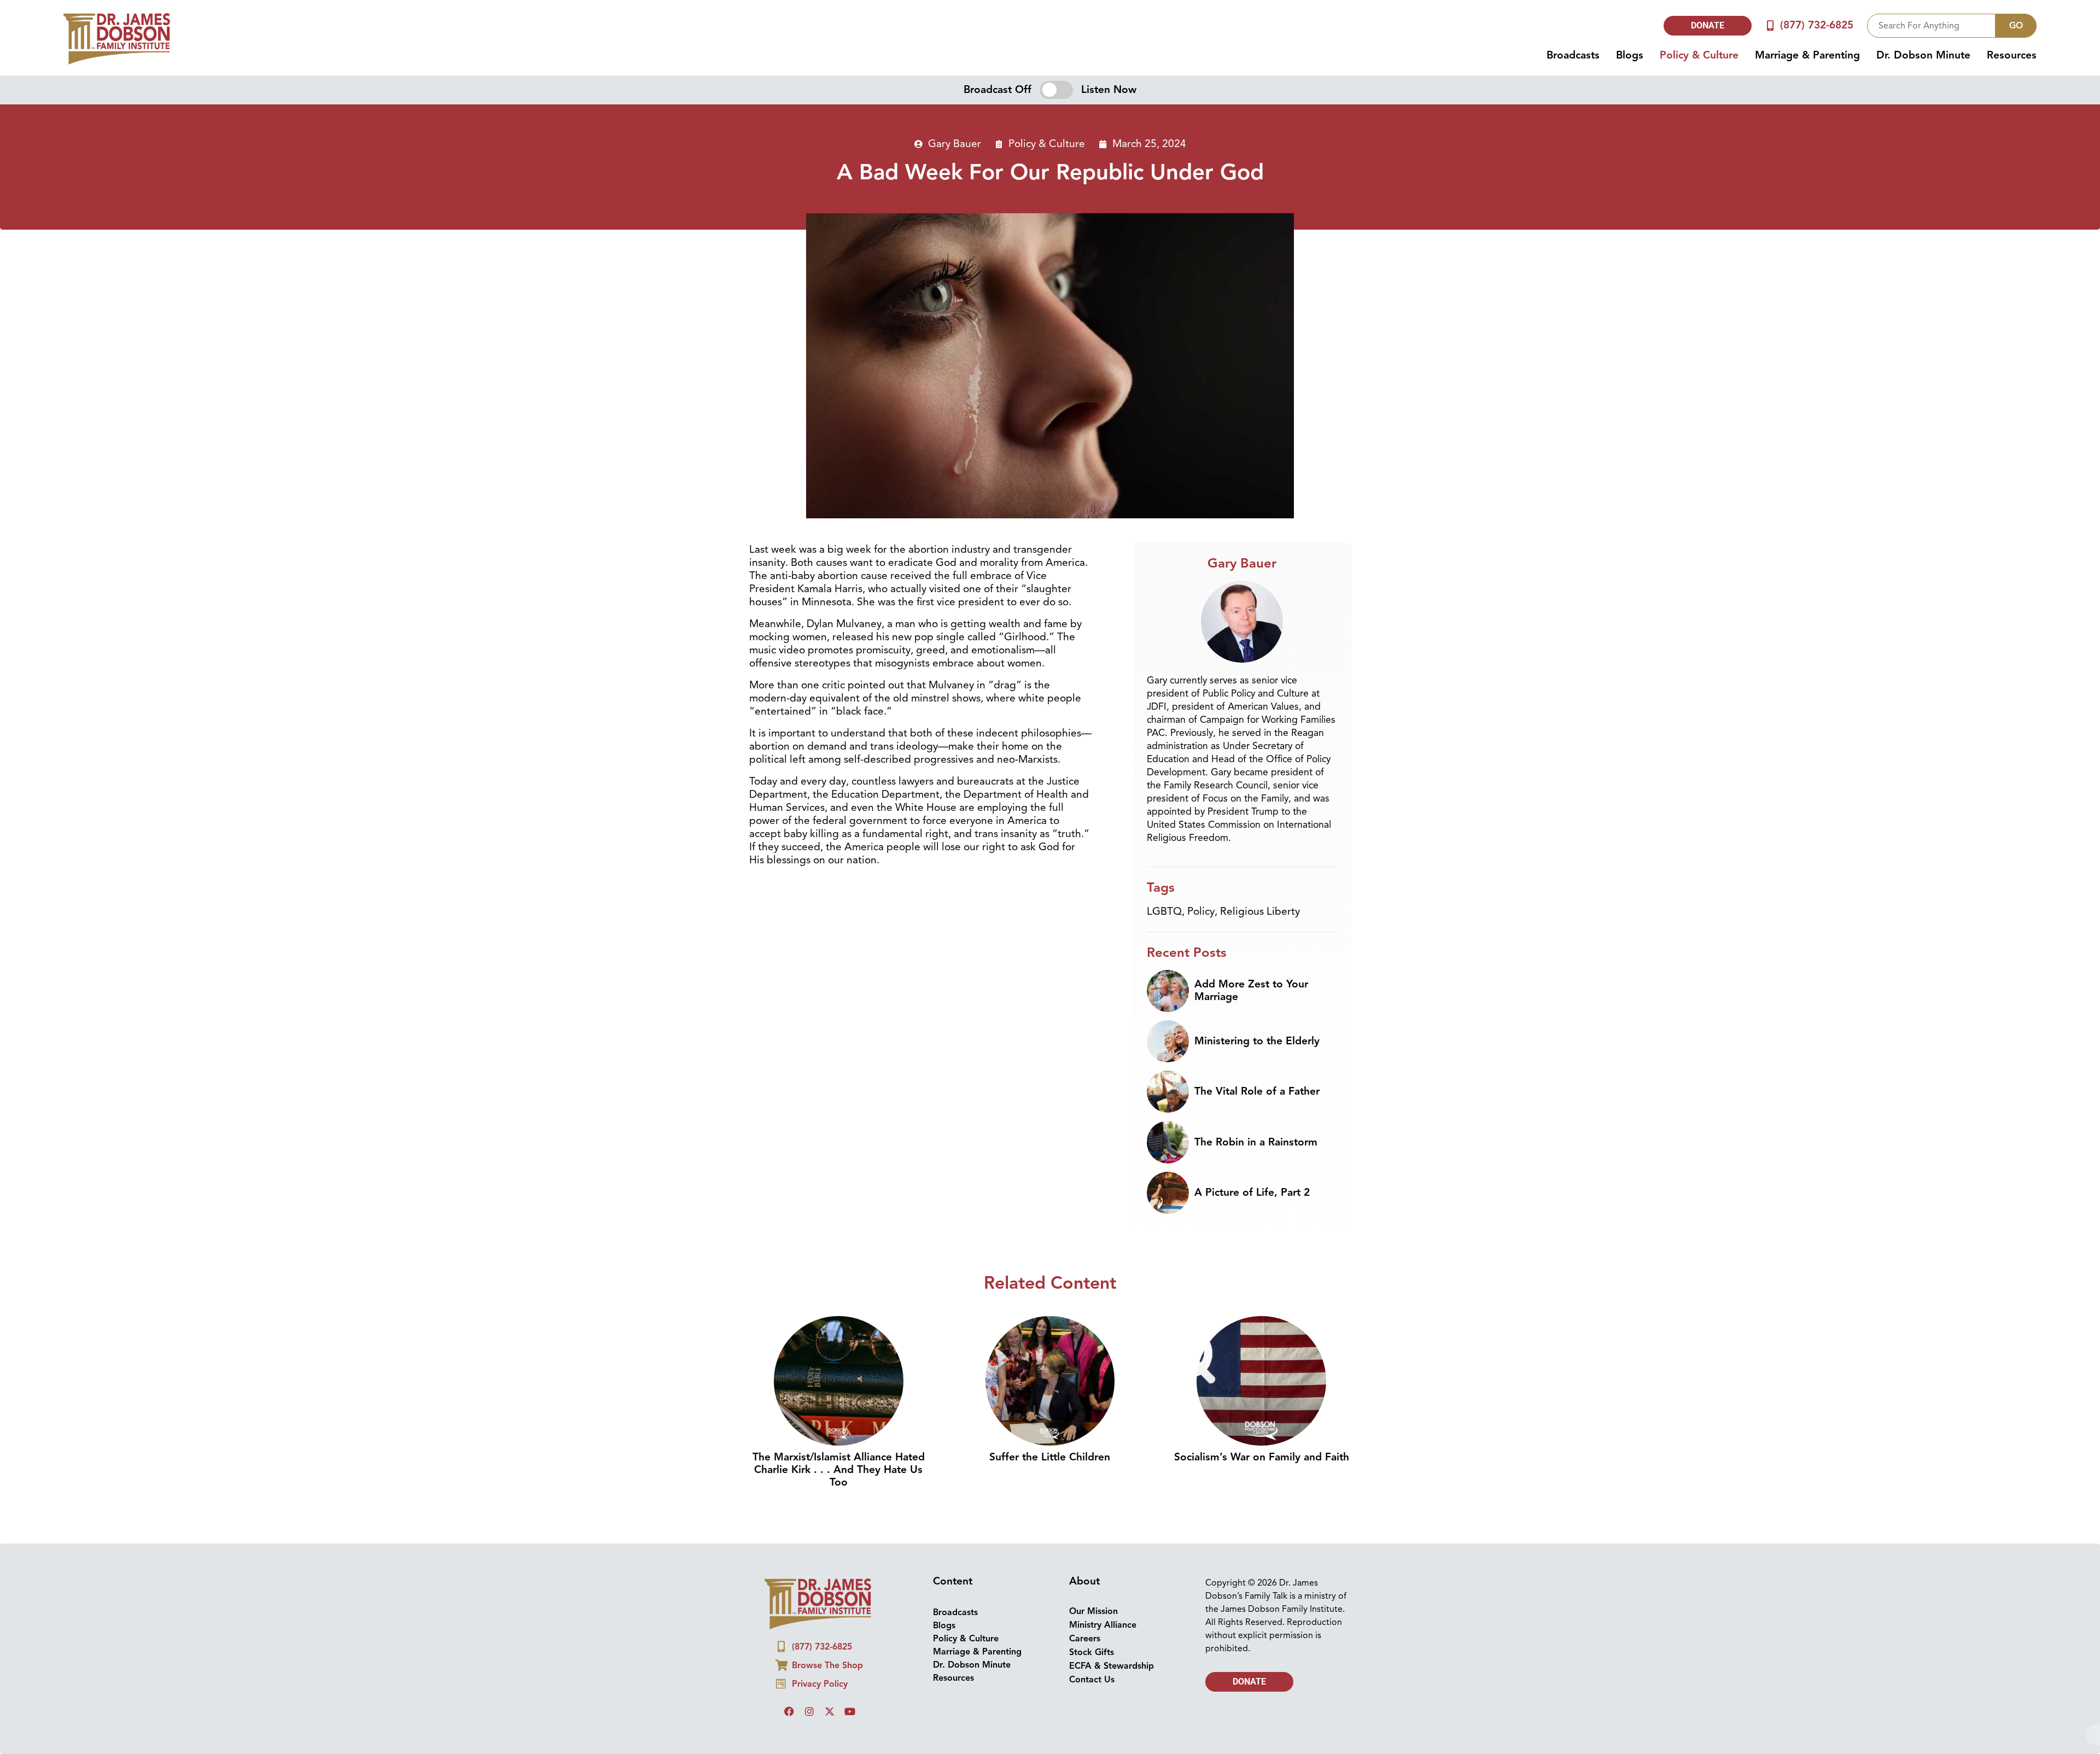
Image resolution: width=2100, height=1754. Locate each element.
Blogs (1630, 55)
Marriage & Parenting (1807, 55)
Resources (2012, 55)
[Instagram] (809, 1711)
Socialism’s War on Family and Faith (1262, 1457)
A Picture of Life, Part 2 (1252, 1192)
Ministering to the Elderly (1257, 1041)
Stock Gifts (1092, 1652)
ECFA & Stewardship (1112, 1666)
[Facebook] (789, 1711)
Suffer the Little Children (1050, 1457)
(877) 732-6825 (1817, 25)
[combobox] (1931, 26)
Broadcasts (1573, 55)
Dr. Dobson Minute (1923, 55)
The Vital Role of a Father (1257, 1091)
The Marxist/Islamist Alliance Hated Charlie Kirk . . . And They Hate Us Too (839, 1470)
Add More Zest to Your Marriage (1251, 990)
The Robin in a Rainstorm (1256, 1142)
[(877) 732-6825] (1771, 25)
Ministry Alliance (1103, 1625)
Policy (1201, 911)
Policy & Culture (1699, 55)
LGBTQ (1164, 911)
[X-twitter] (830, 1711)
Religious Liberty (1260, 911)
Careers (1085, 1639)
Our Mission (1093, 1611)
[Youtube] (850, 1711)
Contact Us (1092, 1680)
